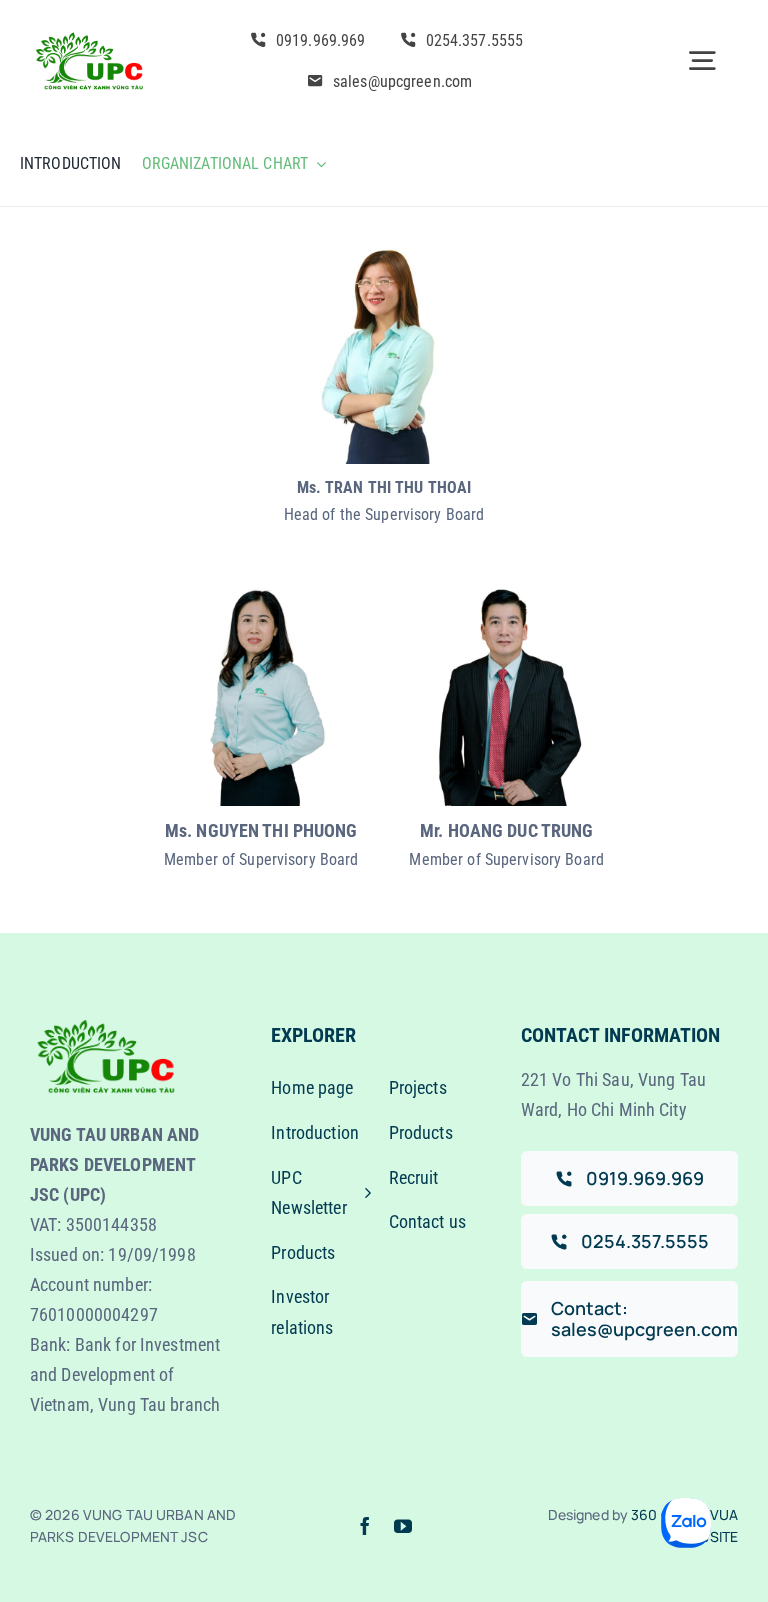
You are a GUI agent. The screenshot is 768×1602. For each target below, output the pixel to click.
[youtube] (403, 1526)
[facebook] (365, 1526)
